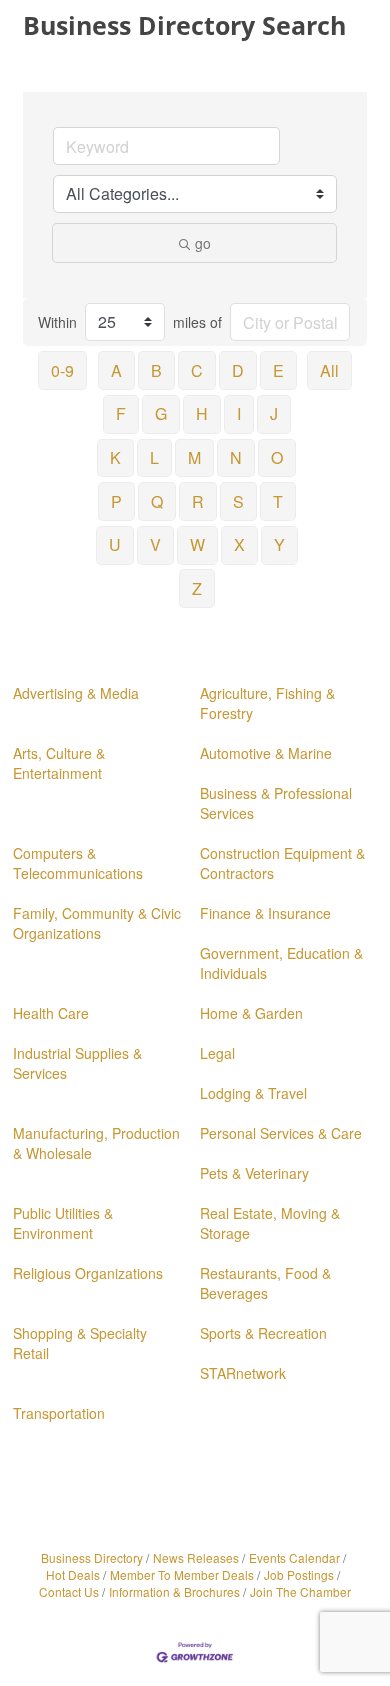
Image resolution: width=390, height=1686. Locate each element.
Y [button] (279, 544)
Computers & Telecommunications (78, 863)
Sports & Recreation (263, 1333)
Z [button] (197, 588)
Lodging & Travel (253, 1093)
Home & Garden (251, 1013)
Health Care (51, 1013)
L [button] (154, 457)
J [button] (274, 413)
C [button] (197, 370)
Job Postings (299, 1574)
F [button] (121, 413)
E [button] (278, 370)
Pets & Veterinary (254, 1173)
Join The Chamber (300, 1591)
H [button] (202, 413)
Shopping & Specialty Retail (80, 1343)
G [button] (161, 413)
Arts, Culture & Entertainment (59, 763)
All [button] (329, 370)
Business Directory (92, 1557)
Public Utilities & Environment (63, 1223)
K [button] (115, 457)
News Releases (196, 1557)
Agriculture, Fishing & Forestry (267, 703)
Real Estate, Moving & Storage (270, 1223)
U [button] (115, 544)
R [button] (198, 501)
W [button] (197, 544)
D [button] (238, 370)
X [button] (239, 544)
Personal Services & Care (281, 1133)
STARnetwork (243, 1373)
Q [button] (157, 501)
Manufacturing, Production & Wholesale (96, 1143)
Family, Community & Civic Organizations (97, 923)
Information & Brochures (174, 1591)
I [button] (239, 413)
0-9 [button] (62, 370)
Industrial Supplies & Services (77, 1063)
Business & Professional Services (276, 803)
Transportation (59, 1413)
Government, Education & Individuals (281, 963)
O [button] (277, 457)
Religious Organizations (88, 1273)
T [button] (278, 501)
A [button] (116, 370)
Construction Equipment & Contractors (282, 863)
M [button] (194, 457)
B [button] (156, 370)
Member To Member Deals (182, 1574)
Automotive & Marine (266, 753)
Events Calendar (294, 1557)
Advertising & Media (76, 693)
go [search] (203, 243)
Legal (217, 1053)
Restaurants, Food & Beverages (265, 1283)
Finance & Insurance (265, 913)
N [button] (236, 457)
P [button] (116, 501)
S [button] (238, 501)
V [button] (155, 544)
